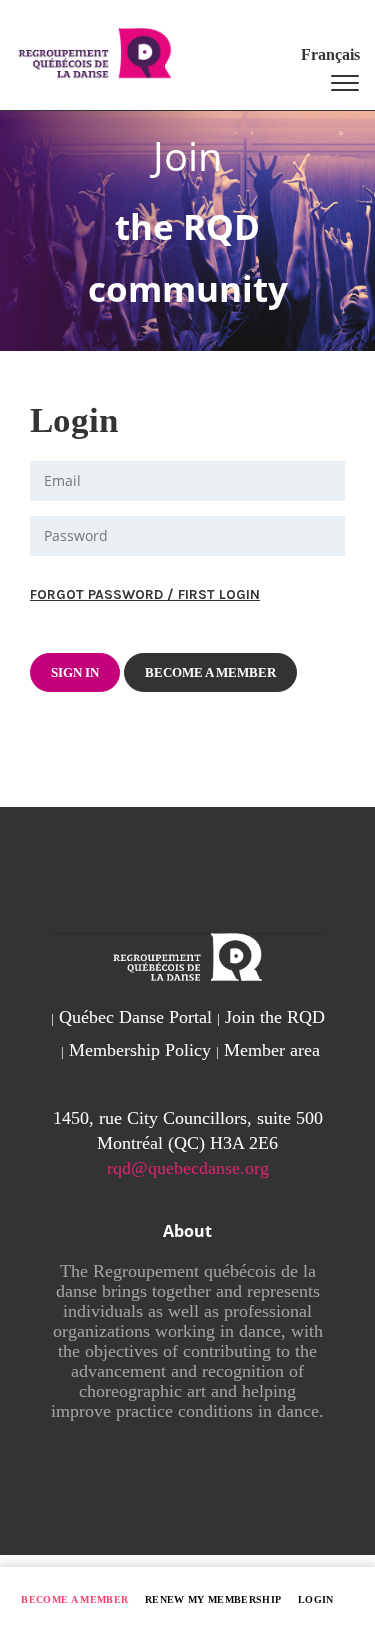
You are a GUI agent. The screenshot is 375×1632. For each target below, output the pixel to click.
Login (316, 1599)
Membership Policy (140, 1050)
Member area (272, 1050)
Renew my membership (213, 1599)
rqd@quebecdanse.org (188, 1168)
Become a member (74, 1599)
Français (330, 54)
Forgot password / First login (145, 594)
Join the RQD (275, 1017)
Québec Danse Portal (135, 1017)
